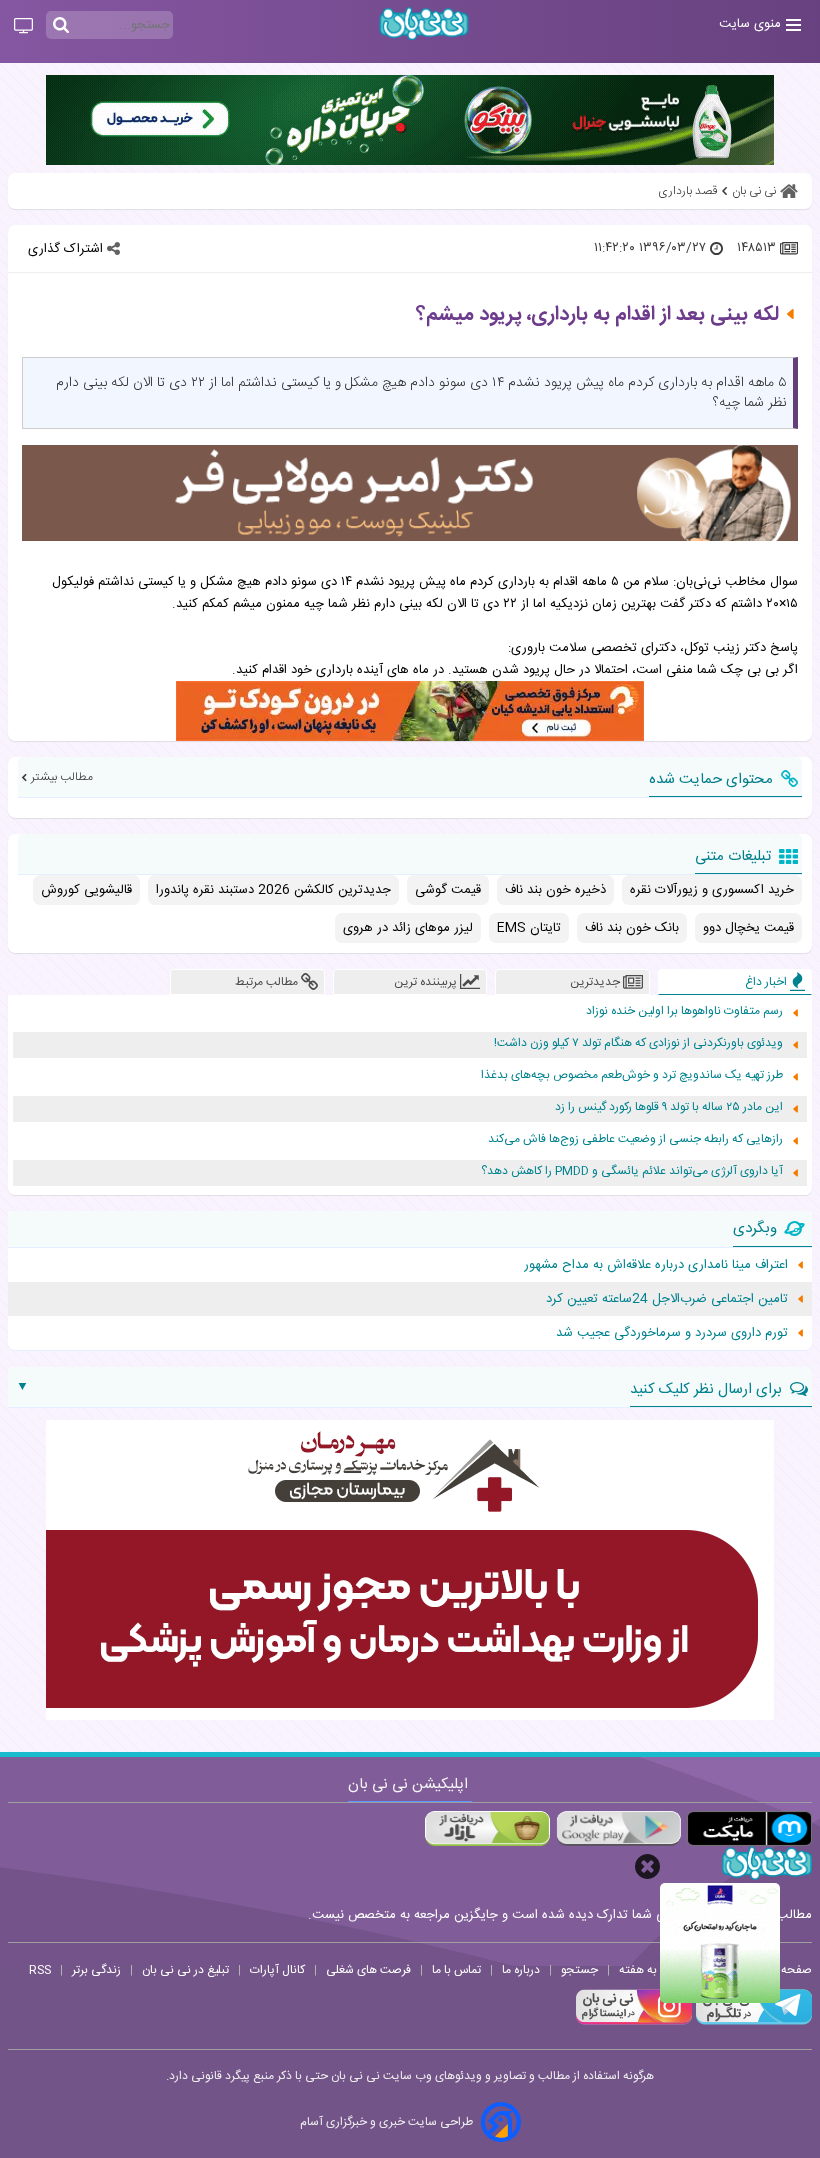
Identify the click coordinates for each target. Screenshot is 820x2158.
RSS (40, 1970)
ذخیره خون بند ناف (555, 890)
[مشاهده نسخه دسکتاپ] (23, 27)
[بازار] (487, 1828)
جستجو (579, 1970)
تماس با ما (456, 1970)
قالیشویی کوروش (86, 890)
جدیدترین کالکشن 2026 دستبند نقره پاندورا (273, 890)
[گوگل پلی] (618, 1828)
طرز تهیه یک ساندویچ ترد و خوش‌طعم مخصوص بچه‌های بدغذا (632, 1075)
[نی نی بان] (424, 23)
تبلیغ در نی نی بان (185, 1970)
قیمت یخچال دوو (748, 928)
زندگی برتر (96, 1970)
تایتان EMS (529, 928)
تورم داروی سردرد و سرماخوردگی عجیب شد (672, 1333)
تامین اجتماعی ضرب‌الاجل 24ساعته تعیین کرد (667, 1299)
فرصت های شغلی (368, 1970)
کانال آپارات (277, 1970)
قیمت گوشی (448, 890)
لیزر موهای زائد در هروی (408, 928)
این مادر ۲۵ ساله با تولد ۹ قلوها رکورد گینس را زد (669, 1107)
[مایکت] (749, 1828)
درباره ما (521, 1970)
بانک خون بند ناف (632, 928)
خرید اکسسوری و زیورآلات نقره (712, 890)
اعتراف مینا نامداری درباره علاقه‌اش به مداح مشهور (656, 1265)
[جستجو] (61, 26)
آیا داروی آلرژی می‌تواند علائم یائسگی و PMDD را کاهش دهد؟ (632, 1171)
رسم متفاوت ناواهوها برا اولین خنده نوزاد (684, 1011)
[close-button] (647, 1866)
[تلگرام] (752, 2022)
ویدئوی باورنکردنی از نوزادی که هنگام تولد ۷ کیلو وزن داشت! (638, 1043)
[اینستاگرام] (634, 2022)
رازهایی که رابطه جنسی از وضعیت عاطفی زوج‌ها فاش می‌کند (635, 1139)
